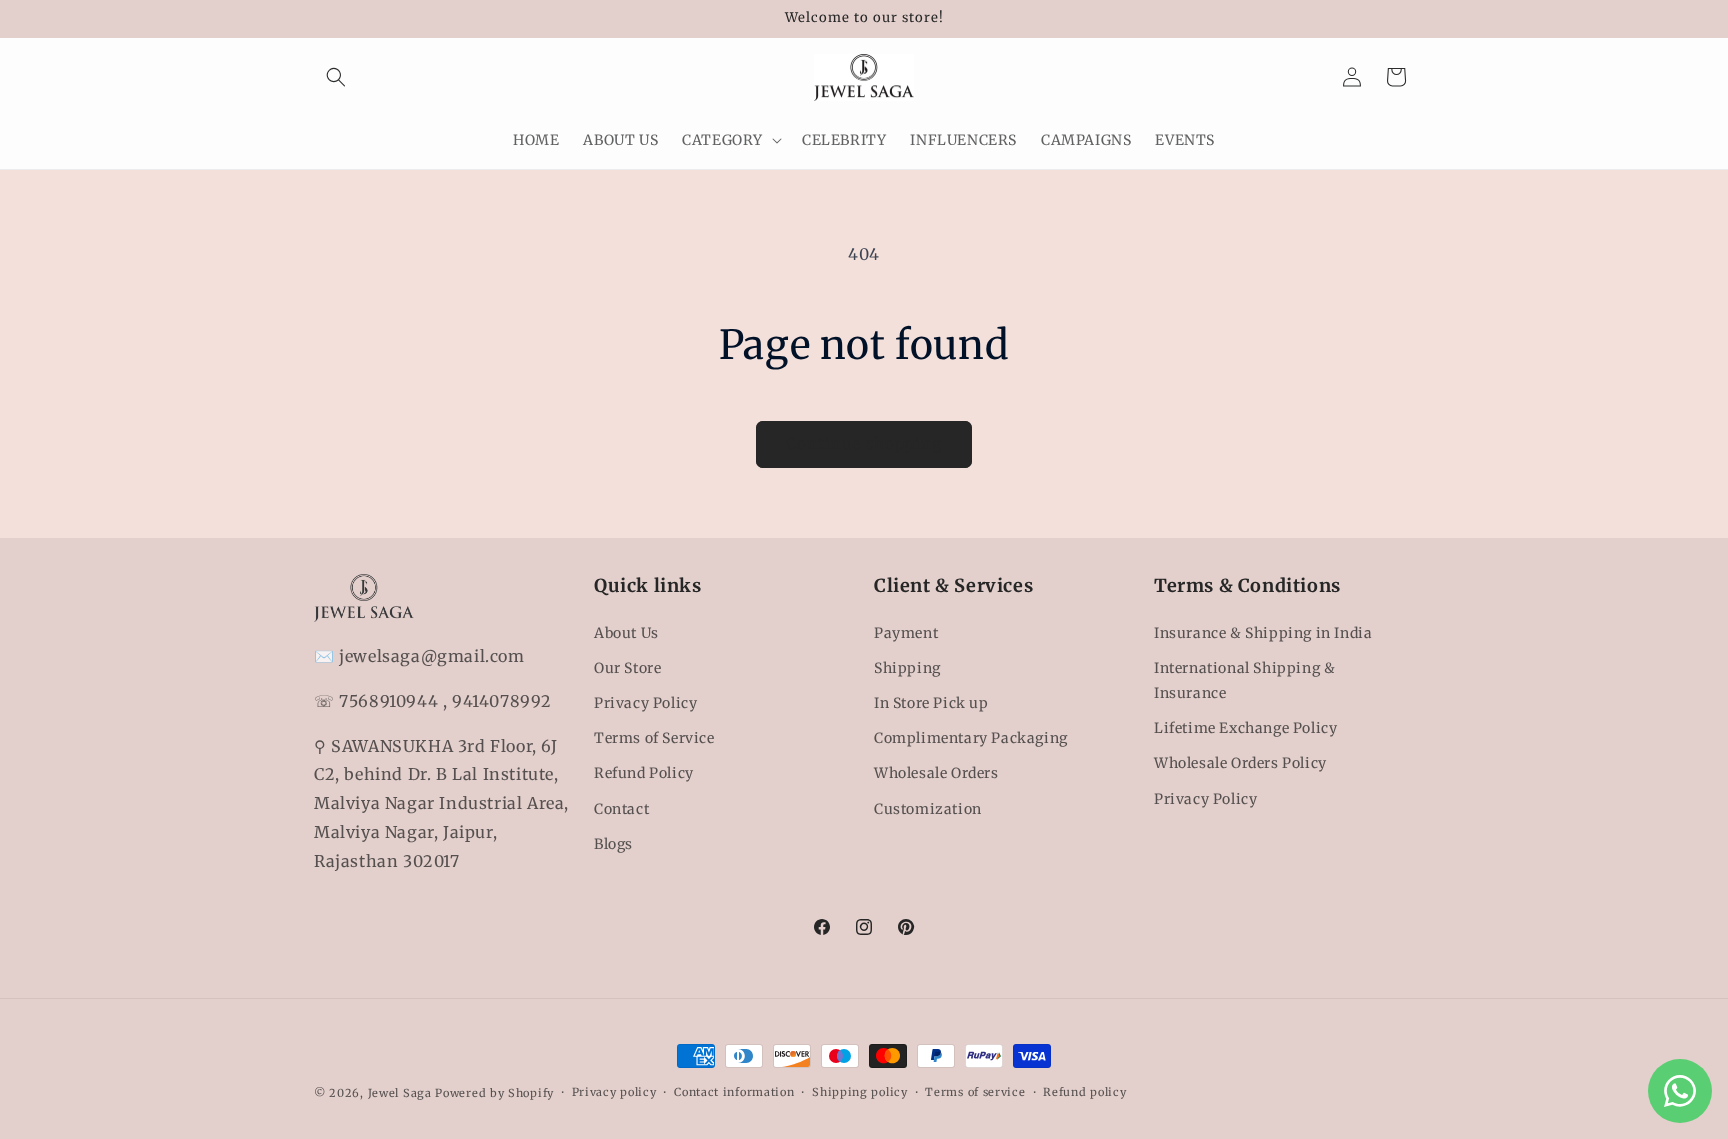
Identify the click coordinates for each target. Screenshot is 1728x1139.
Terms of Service (654, 738)
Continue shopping (864, 443)
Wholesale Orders (936, 773)
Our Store (627, 668)
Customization (928, 809)
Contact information (734, 1092)
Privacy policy (614, 1092)
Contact (621, 809)
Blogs (613, 844)
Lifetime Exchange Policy (1245, 728)
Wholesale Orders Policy (1240, 763)
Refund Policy (644, 773)
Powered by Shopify (494, 1093)
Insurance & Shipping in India (1263, 633)
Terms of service (975, 1092)
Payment (906, 633)
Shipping (907, 668)
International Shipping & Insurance (1244, 680)
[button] (336, 77)
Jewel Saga (400, 1093)
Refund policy (1084, 1092)
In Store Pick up (931, 703)
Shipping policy (860, 1092)
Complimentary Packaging (971, 738)
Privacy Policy (645, 703)
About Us (626, 633)
